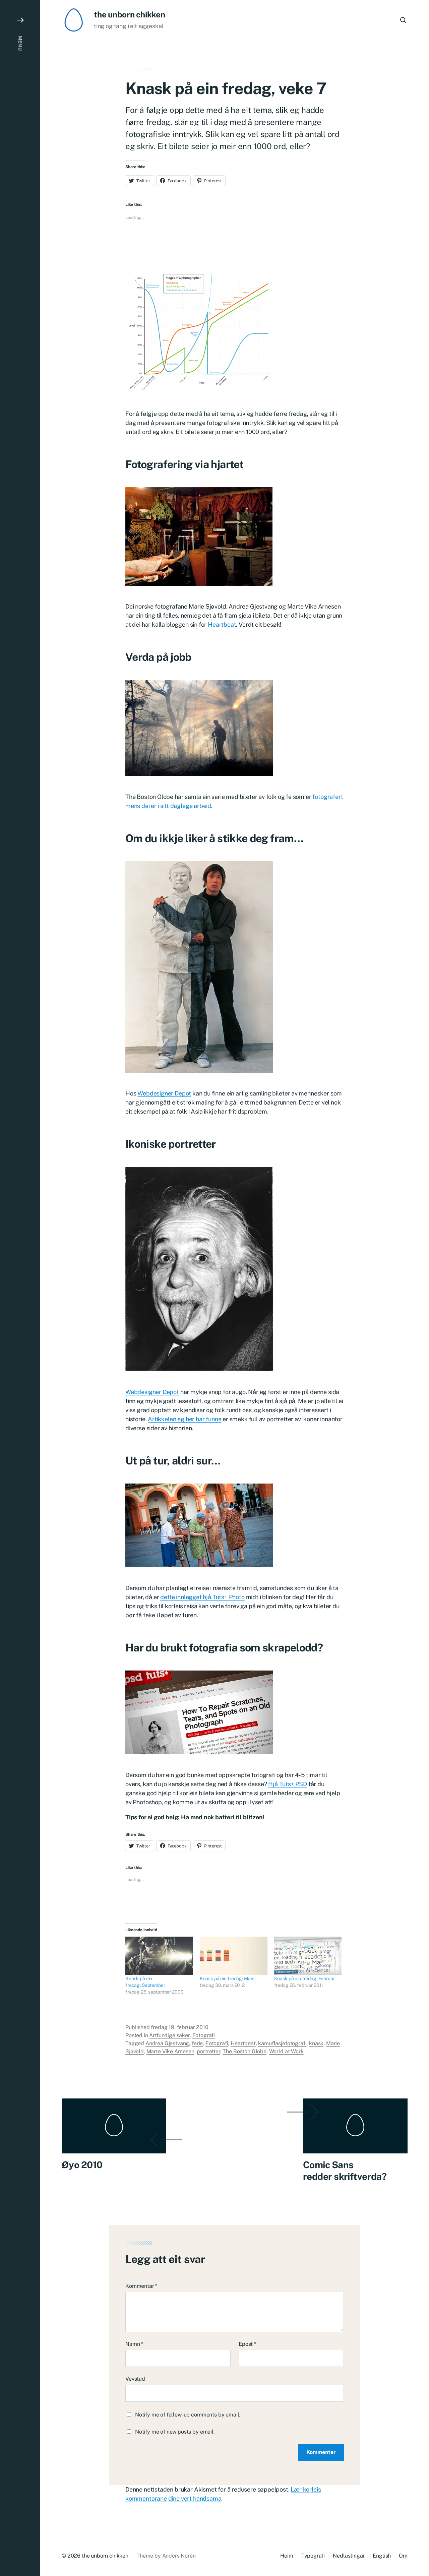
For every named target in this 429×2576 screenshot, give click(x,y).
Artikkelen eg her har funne (185, 1419)
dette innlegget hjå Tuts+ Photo (202, 1597)
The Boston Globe (244, 2051)
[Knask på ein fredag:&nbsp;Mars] (234, 1956)
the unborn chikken (130, 14)
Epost (247, 2344)
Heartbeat (222, 624)
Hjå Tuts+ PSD (288, 1784)
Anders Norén (179, 2556)
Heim (287, 2556)
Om (403, 2556)
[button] (20, 1288)
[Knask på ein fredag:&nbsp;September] (159, 1956)
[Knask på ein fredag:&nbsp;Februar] (308, 1956)
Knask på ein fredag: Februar (304, 1978)
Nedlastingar (349, 2556)
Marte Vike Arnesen (170, 2051)
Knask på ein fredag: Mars (227, 1978)
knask (316, 2043)
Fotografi (204, 2035)
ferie (197, 2043)
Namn (134, 2344)
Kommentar (141, 2286)
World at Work (286, 2051)
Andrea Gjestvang (167, 2043)
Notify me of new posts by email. (175, 2432)
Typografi (313, 2556)
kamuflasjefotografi (282, 2043)
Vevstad (135, 2379)
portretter (208, 2051)
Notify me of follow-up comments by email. (188, 2415)
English (382, 2556)
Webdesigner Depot (164, 1093)
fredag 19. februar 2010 (179, 2027)
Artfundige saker (169, 2035)
